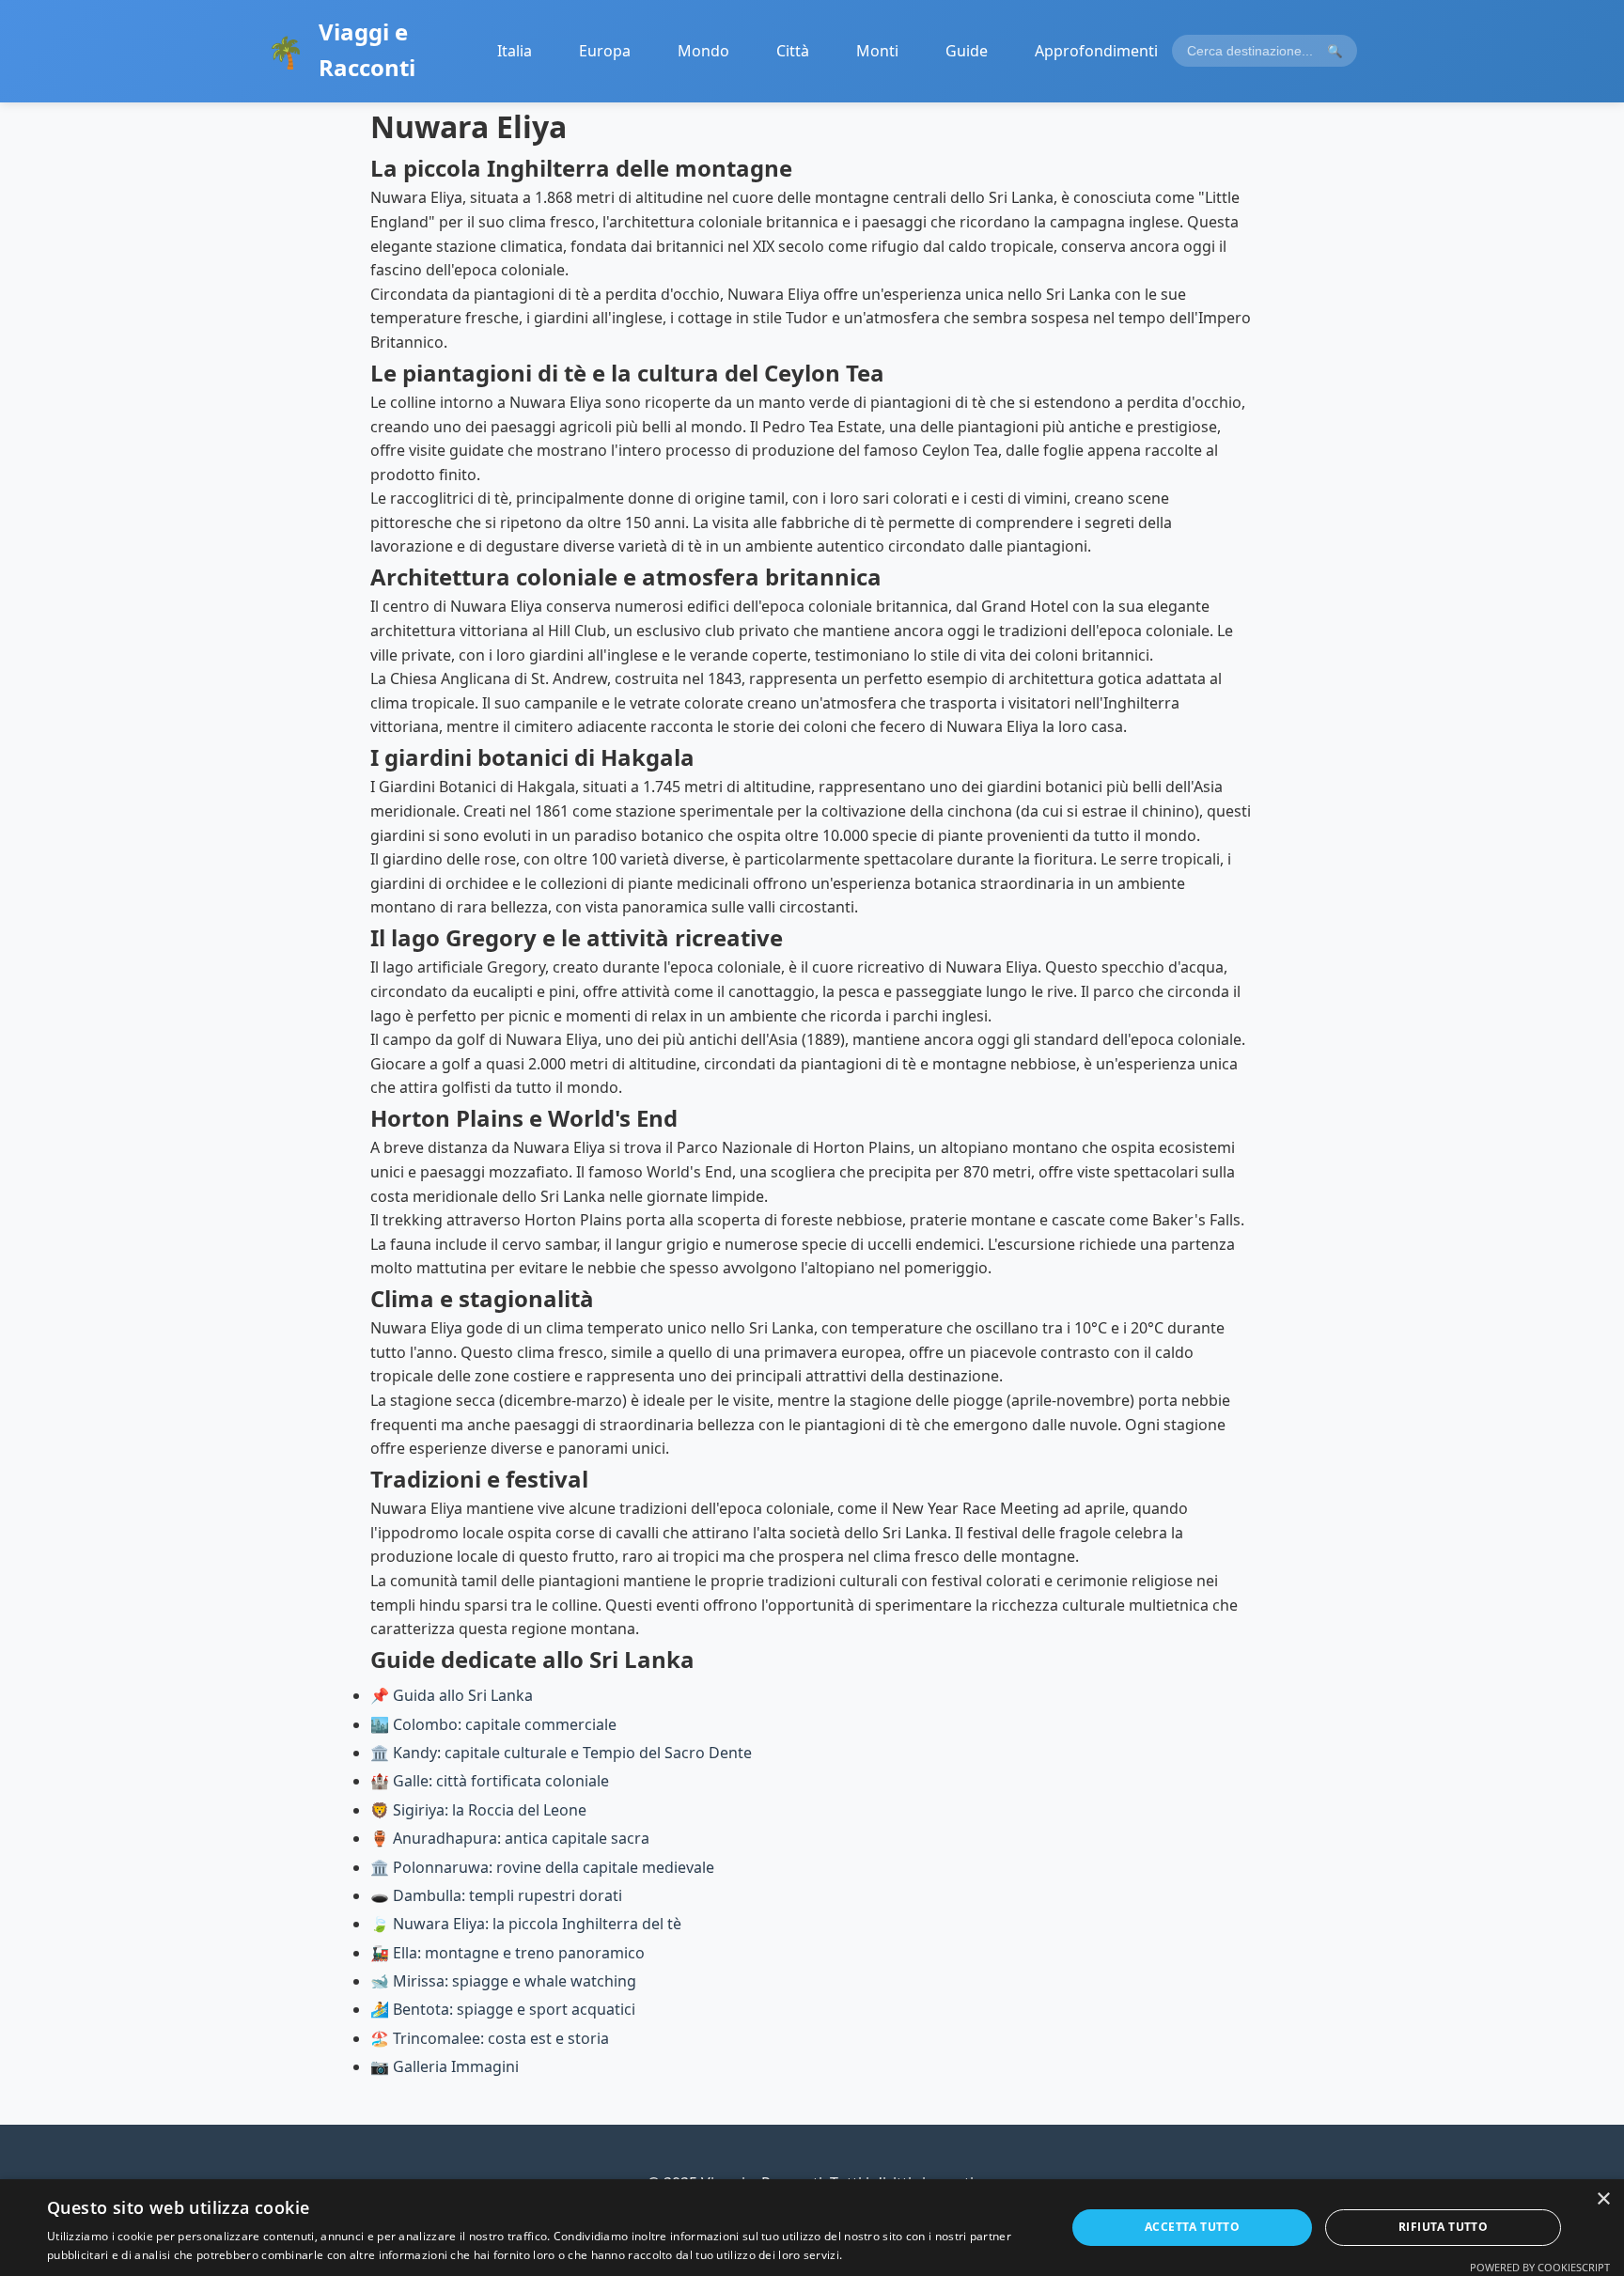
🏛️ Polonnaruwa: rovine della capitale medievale (542, 1867)
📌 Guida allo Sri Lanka (452, 1695)
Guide (967, 51)
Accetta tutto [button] (1192, 2227)
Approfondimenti (1096, 51)
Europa (605, 51)
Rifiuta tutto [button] (1443, 2227)
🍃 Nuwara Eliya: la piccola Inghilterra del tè (526, 1924)
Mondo (703, 51)
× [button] (1603, 2199)
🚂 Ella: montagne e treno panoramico (507, 1953)
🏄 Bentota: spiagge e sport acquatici (503, 2009)
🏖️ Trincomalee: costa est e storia (490, 2038)
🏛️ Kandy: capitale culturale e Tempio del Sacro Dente (561, 1753)
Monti (877, 51)
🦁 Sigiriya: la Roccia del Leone (478, 1810)
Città (793, 51)
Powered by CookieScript (1540, 2267)
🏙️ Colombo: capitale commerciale (493, 1724)
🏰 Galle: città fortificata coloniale (490, 1781)
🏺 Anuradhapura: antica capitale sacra (510, 1838)
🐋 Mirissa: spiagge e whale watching (503, 1981)
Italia (515, 51)
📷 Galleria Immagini (445, 2066)
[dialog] (812, 2228)
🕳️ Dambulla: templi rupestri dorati (496, 1895)
